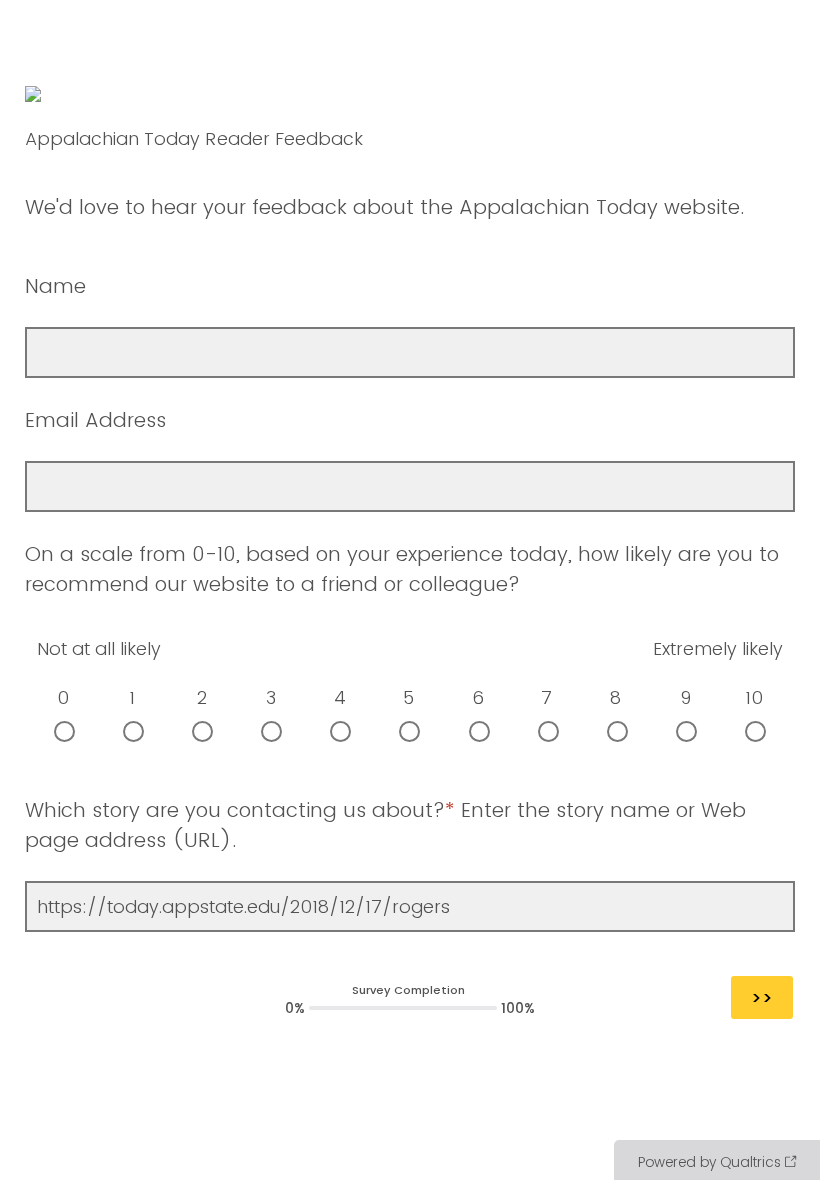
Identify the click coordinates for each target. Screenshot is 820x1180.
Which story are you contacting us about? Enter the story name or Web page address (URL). (385, 825)
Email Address (95, 420)
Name (58, 286)
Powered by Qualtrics (709, 1162)
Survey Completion (408, 990)
